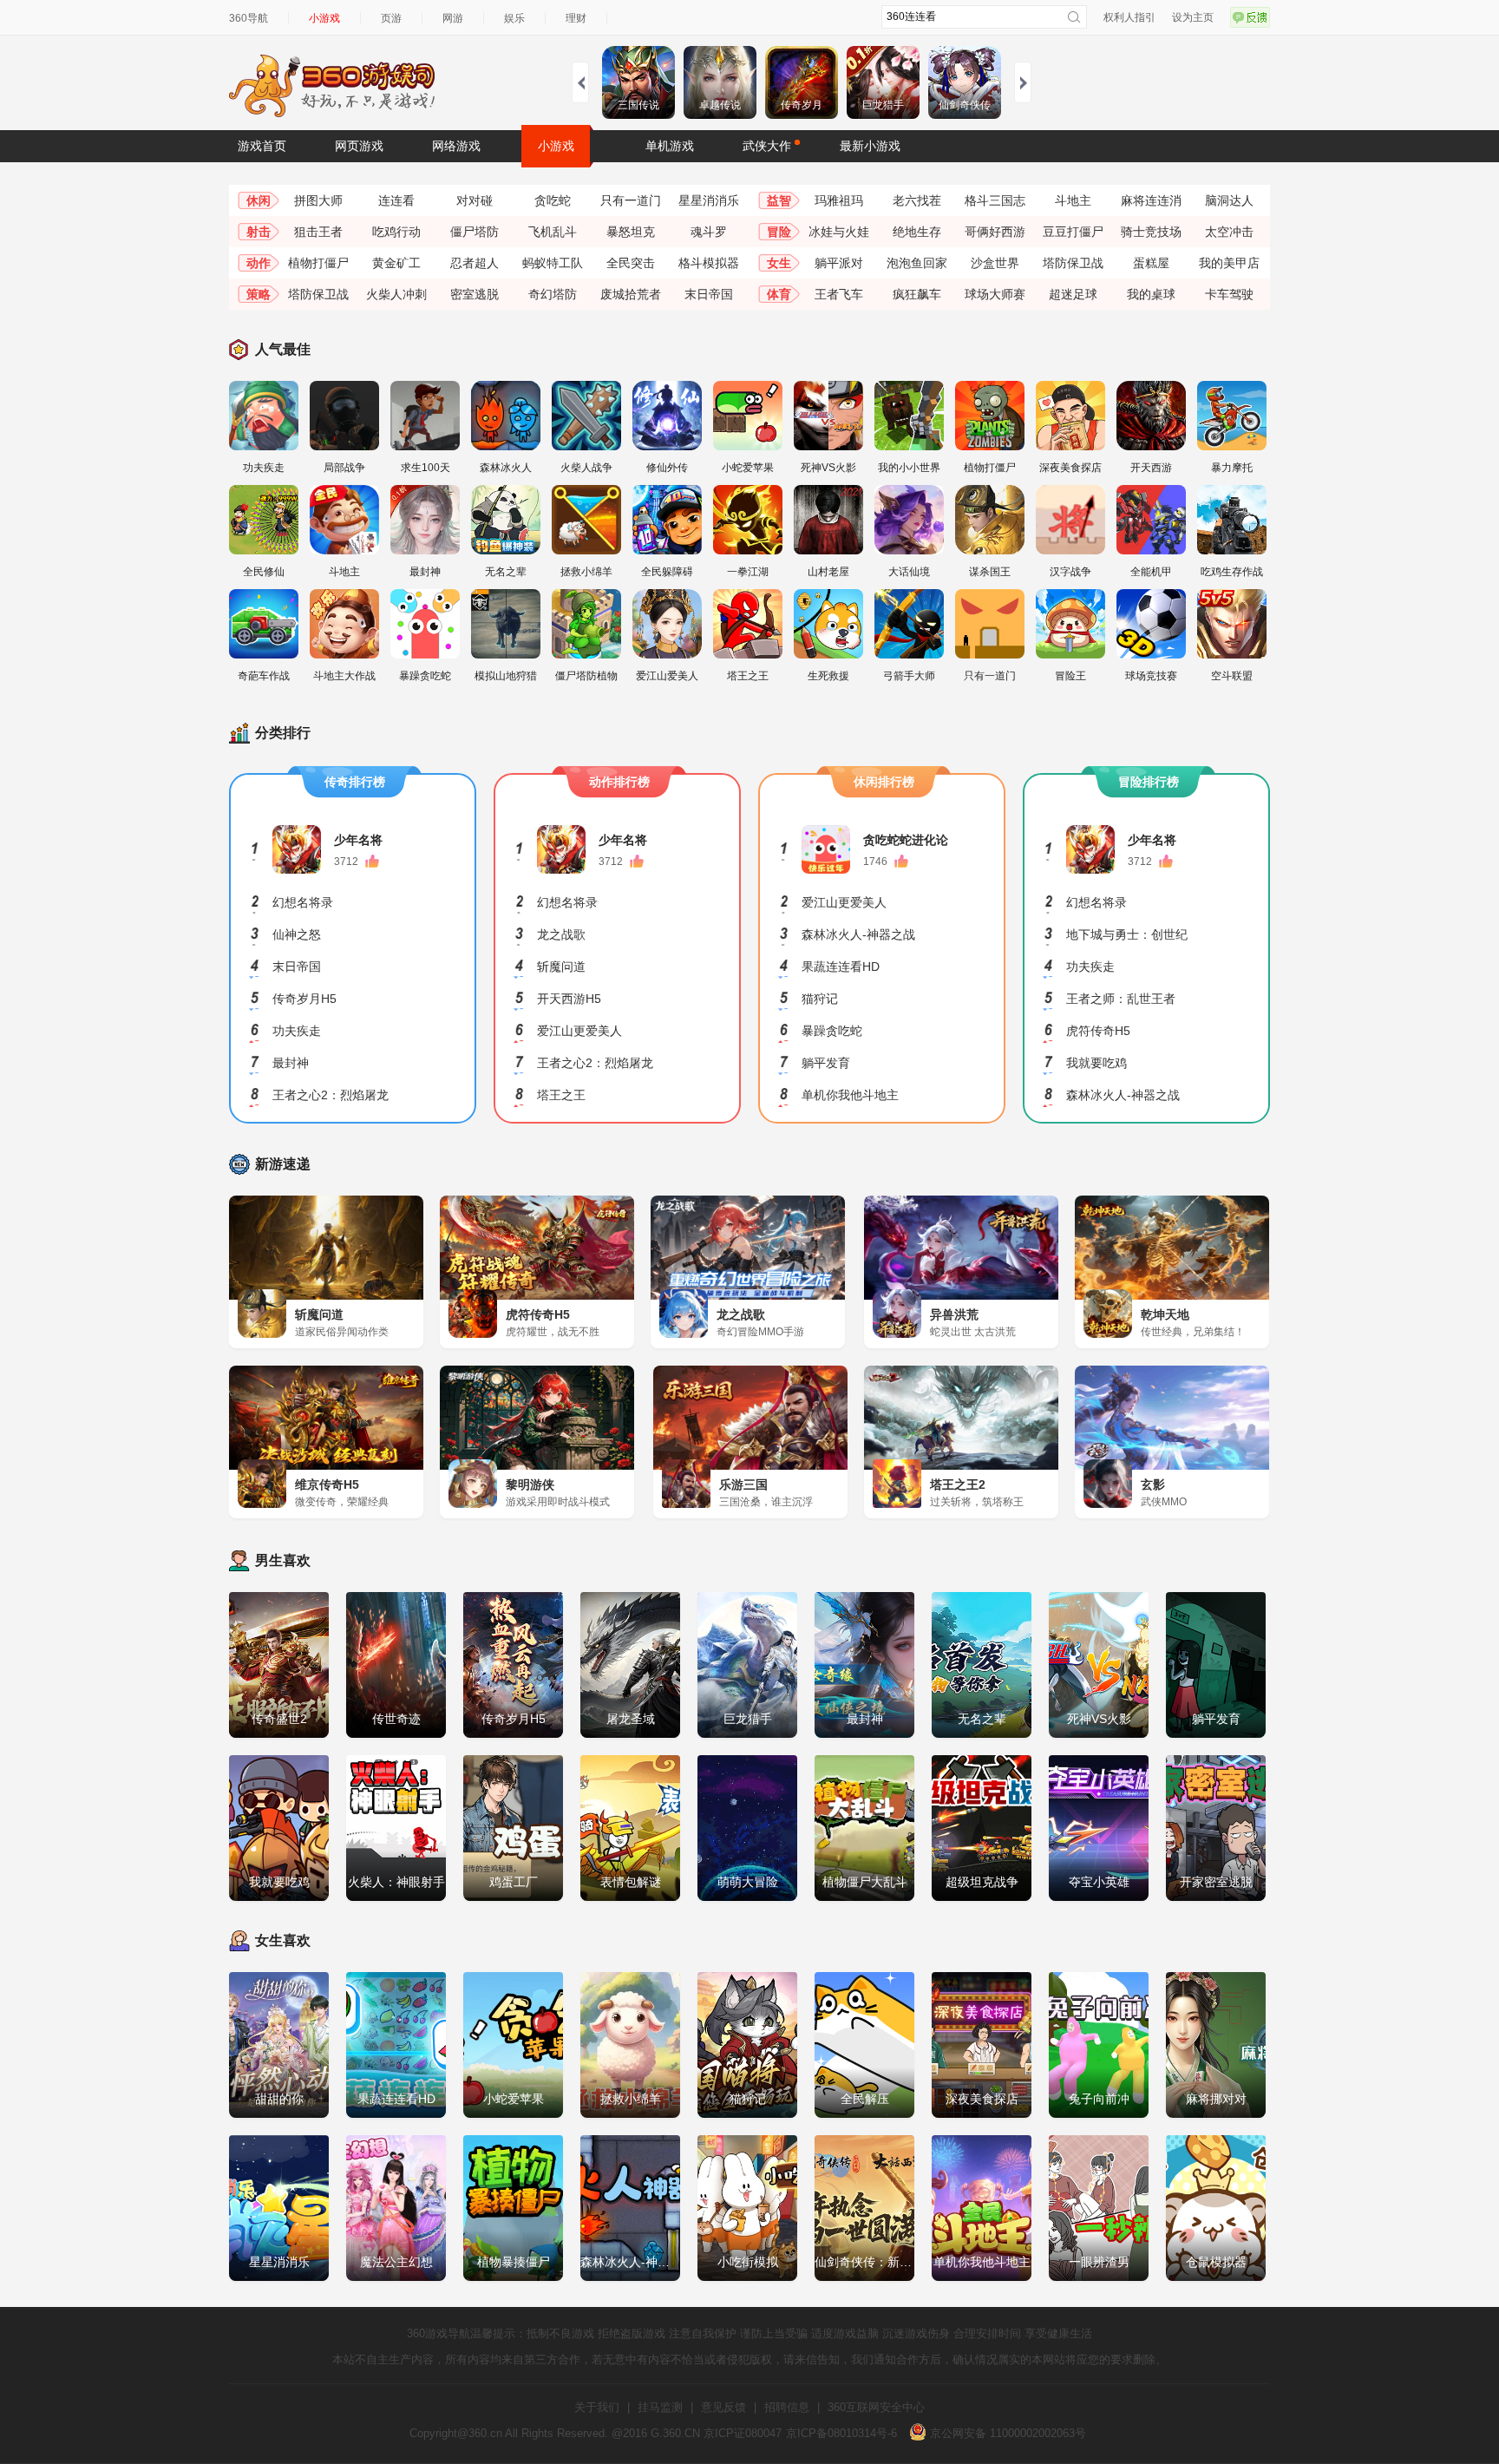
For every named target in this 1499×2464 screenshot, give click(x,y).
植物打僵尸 (318, 263)
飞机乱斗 (553, 232)
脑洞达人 (1229, 200)
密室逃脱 (475, 294)
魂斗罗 (709, 232)
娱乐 (514, 18)
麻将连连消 (1151, 200)
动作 (259, 263)
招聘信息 (787, 2407)
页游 (391, 18)
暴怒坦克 (631, 232)
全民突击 (631, 263)
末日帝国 (709, 294)
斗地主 (1073, 200)
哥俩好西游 (995, 232)
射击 (259, 232)
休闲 (259, 200)
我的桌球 (1151, 294)
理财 (576, 18)
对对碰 (475, 200)
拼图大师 (318, 200)
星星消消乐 (709, 200)
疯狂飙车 (917, 294)
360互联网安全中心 (876, 2407)
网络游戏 (456, 146)
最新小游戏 (870, 146)
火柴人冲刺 (396, 294)
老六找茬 (917, 200)
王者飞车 (839, 294)
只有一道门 (631, 200)
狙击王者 (318, 232)
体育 (779, 294)
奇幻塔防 (553, 294)
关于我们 (597, 2407)
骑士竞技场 (1151, 232)
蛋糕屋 (1151, 263)
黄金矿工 (396, 263)
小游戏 (324, 18)
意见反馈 (723, 2407)
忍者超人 (475, 263)
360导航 (249, 18)
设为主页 (1193, 17)
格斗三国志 (995, 200)
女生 (779, 263)
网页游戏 (359, 146)
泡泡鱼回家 (917, 263)
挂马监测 (660, 2407)
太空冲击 (1229, 232)
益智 (779, 200)
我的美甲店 (1229, 263)
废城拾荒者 (631, 294)
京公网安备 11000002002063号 (1006, 2433)
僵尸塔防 (475, 232)
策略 (259, 294)
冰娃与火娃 (839, 232)
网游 (453, 18)
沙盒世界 (995, 263)
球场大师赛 (995, 294)
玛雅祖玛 (839, 200)
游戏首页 (262, 146)
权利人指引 (1129, 17)
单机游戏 (670, 146)
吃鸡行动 (396, 232)
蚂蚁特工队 (553, 263)
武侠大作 (767, 146)
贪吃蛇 (553, 200)
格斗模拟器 (709, 263)
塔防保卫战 (1073, 263)
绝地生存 (917, 232)
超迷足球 (1073, 294)
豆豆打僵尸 (1073, 232)
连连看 (396, 200)
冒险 (779, 232)
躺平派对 (839, 263)
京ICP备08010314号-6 (841, 2433)
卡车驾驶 (1229, 294)
